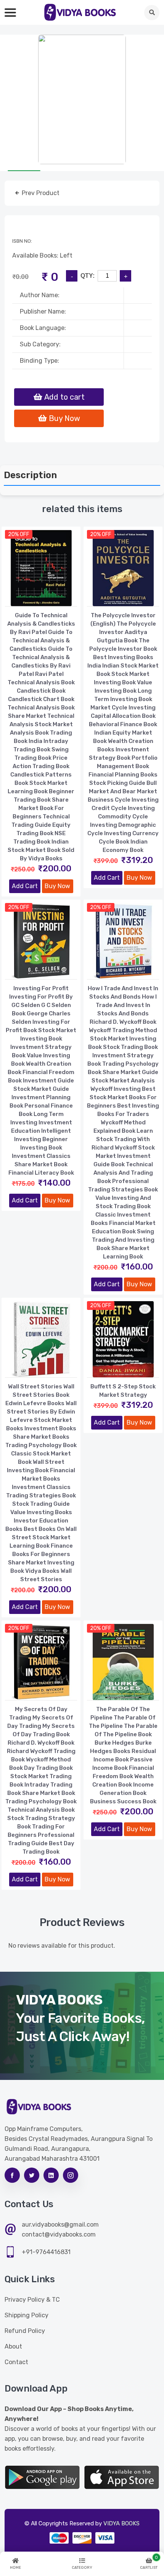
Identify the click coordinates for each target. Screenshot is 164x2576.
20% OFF (19, 534)
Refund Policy (25, 2331)
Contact (16, 2362)
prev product (40, 193)
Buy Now (57, 886)
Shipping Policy (27, 2315)
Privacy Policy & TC (32, 2300)
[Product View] (41, 599)
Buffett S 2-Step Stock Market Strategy (123, 1391)
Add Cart (25, 886)
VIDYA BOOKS (121, 2523)
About (13, 2346)
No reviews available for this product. (62, 1946)
